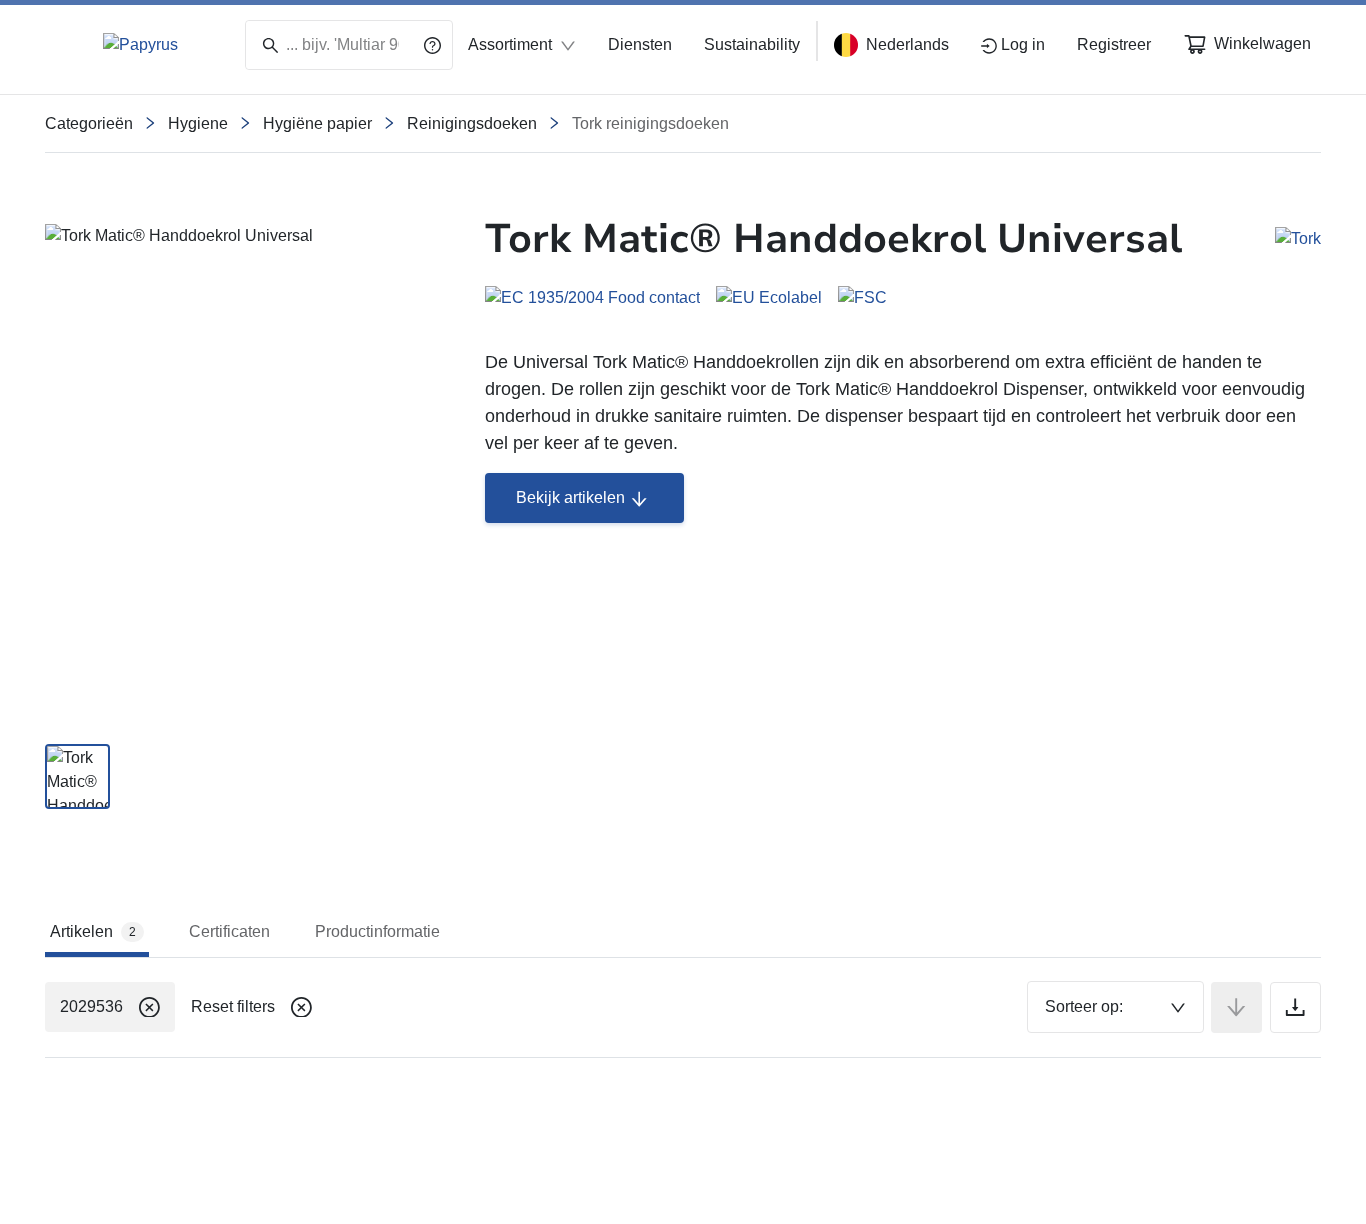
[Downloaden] (1295, 1007)
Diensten (640, 44)
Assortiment (510, 44)
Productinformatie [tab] (377, 931)
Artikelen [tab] (93, 931)
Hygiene (198, 123)
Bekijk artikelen (570, 497)
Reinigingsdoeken (472, 123)
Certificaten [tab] (229, 931)
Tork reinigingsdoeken (650, 123)
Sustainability (752, 44)
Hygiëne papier (317, 123)
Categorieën (89, 123)
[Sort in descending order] (1236, 1007)
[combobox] (1115, 1007)
